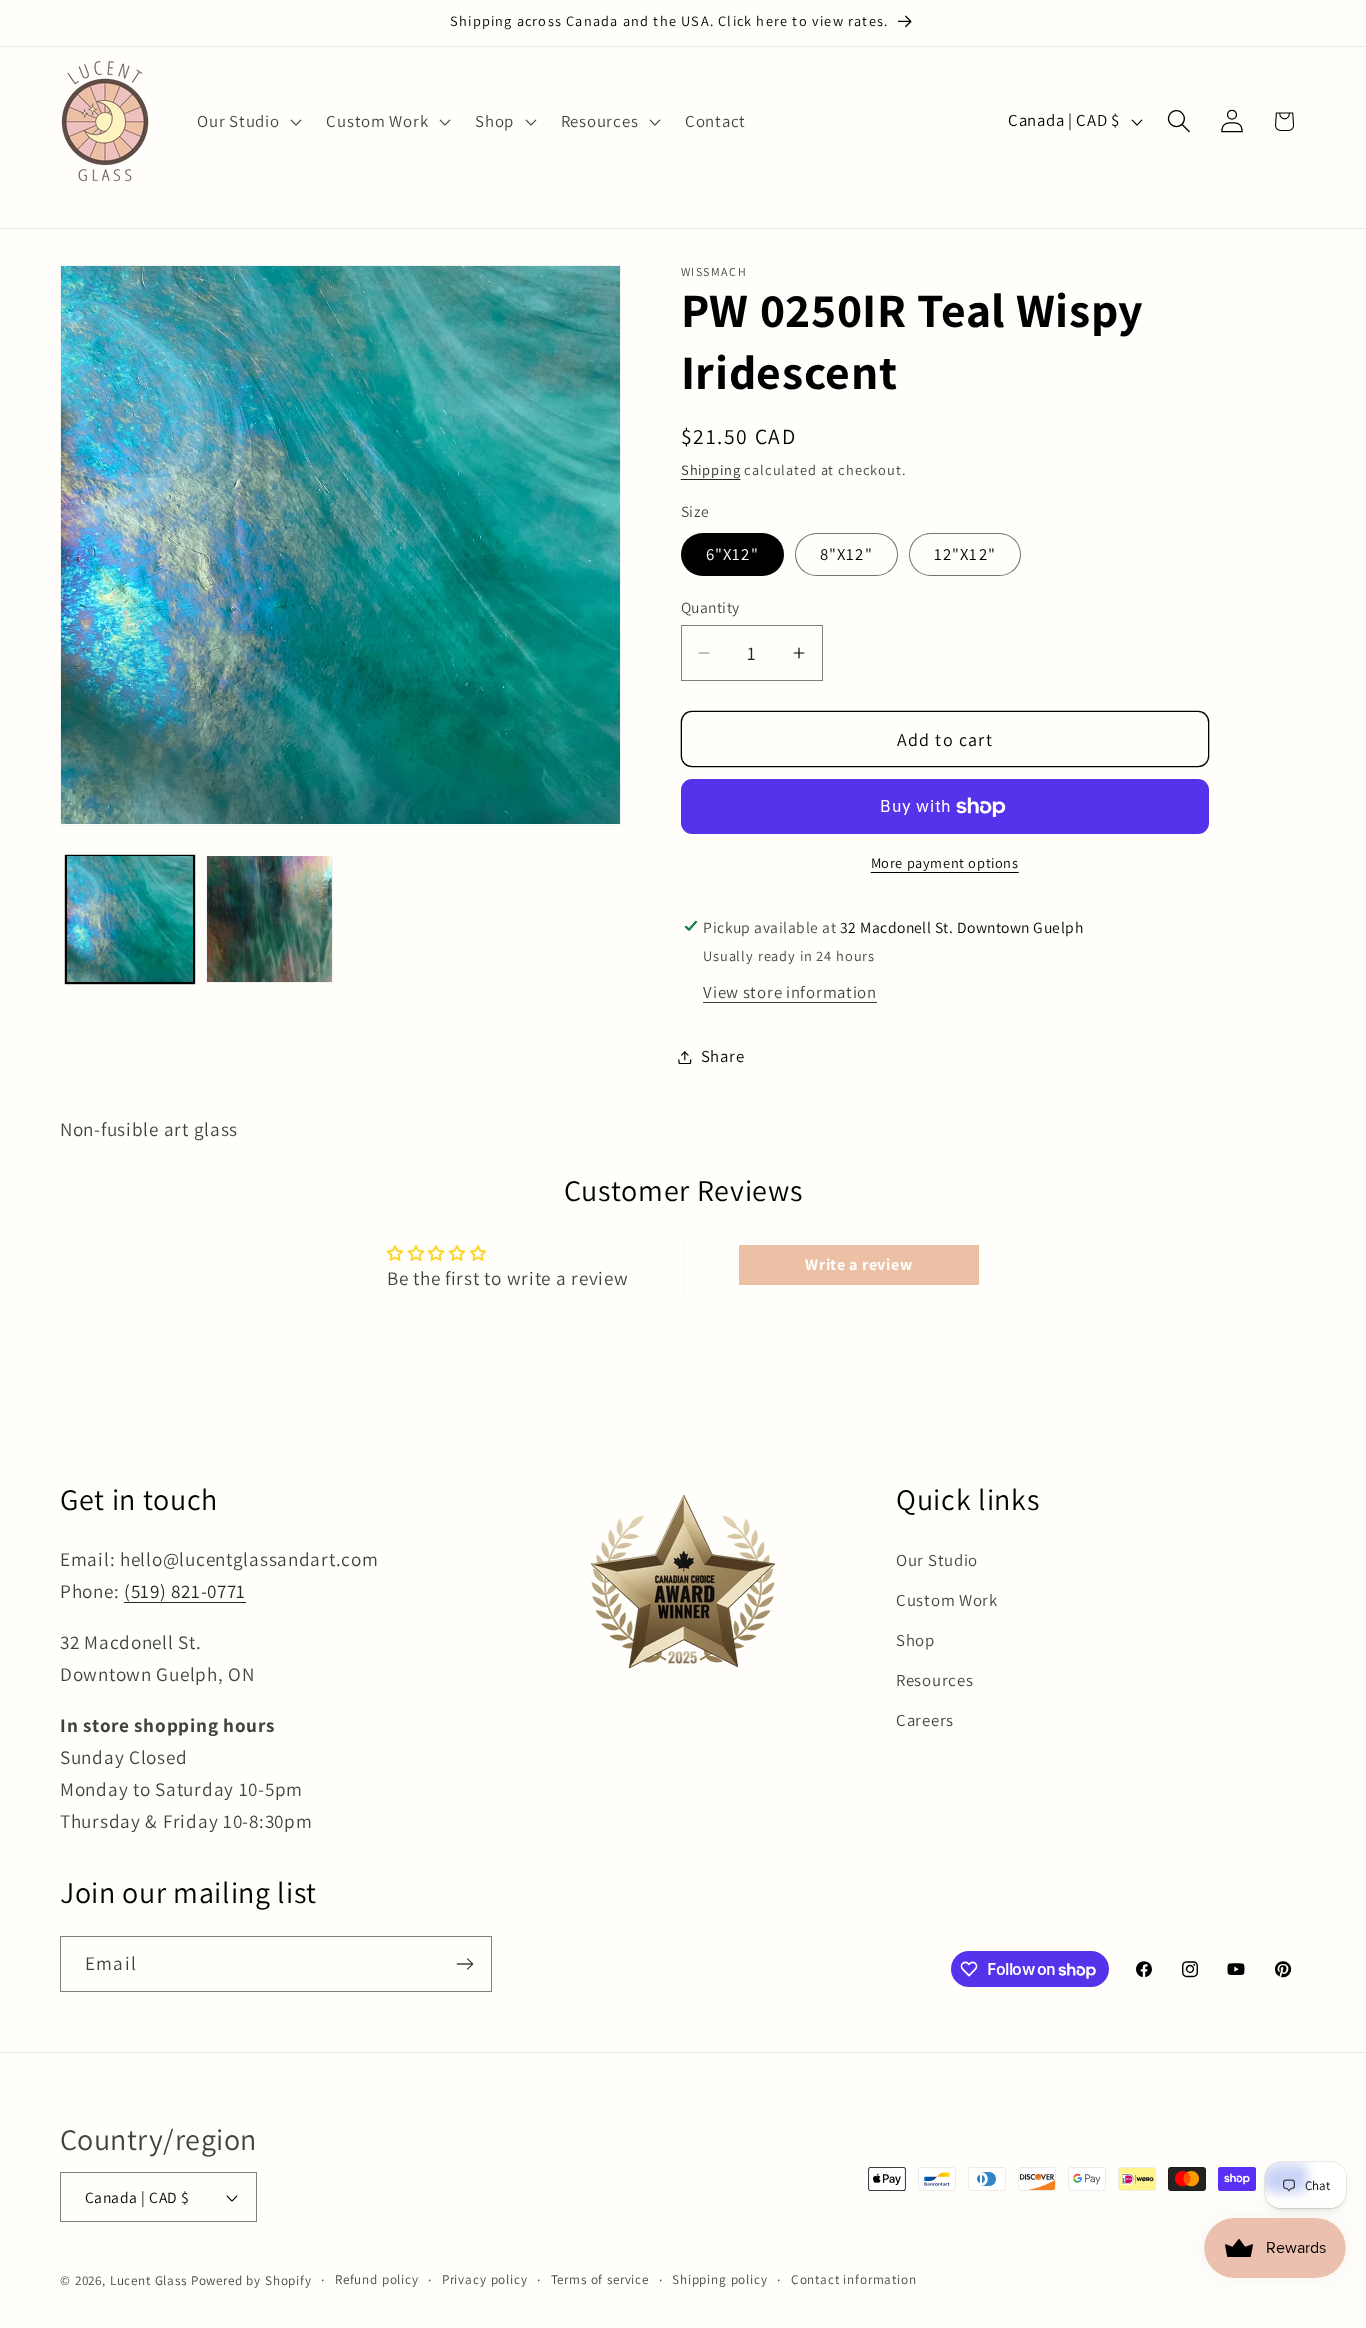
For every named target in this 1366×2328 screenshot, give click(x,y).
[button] (247, 121)
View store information (790, 992)
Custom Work (947, 1600)
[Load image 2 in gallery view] (270, 919)
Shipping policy (720, 2279)
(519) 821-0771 (185, 1591)
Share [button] (723, 1056)
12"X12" (965, 554)
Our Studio (937, 1560)
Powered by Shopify (251, 2280)
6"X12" (732, 554)
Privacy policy (485, 2279)
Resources (934, 1680)
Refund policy (377, 2279)
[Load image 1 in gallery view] (130, 919)
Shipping (711, 469)
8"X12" (846, 554)
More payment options (945, 862)
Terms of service (600, 2279)
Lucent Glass (148, 2280)
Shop (915, 1640)
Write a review (858, 1264)
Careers (925, 1720)
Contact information (854, 2279)
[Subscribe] (464, 1964)
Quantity (710, 607)
